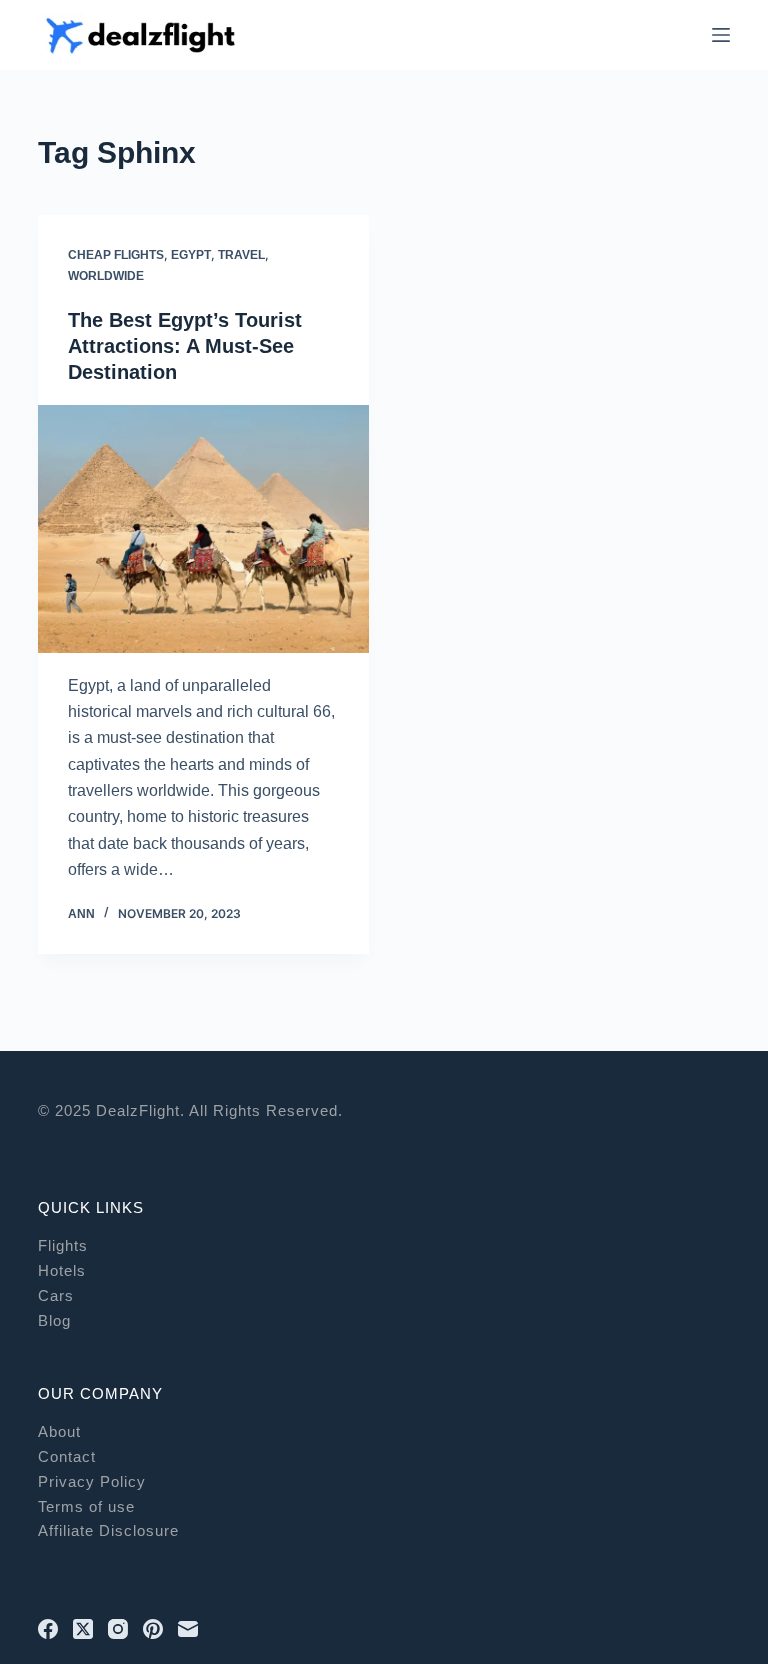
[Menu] (721, 35)
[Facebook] (48, 1629)
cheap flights (116, 255)
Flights (63, 1245)
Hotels (62, 1270)
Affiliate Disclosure (108, 1530)
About (59, 1431)
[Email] (188, 1629)
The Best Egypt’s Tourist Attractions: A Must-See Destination (185, 346)
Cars (56, 1295)
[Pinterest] (153, 1629)
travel (241, 255)
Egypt (191, 255)
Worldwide (106, 276)
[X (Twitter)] (83, 1629)
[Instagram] (118, 1629)
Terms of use (86, 1506)
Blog (54, 1320)
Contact (67, 1456)
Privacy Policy (92, 1481)
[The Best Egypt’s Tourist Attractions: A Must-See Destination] (203, 529)
